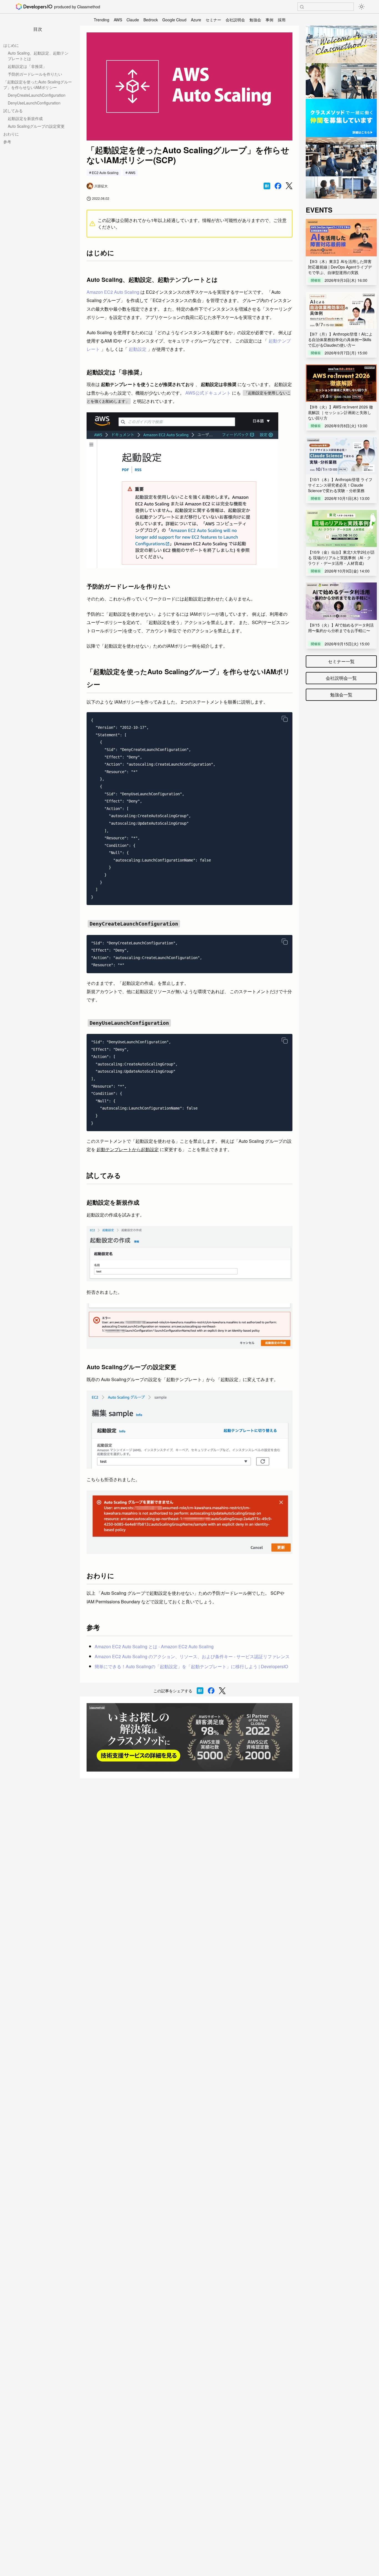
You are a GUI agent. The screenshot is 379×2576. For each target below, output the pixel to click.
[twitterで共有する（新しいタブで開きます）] (289, 186)
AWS (118, 20)
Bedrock (151, 20)
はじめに (11, 45)
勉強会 (255, 20)
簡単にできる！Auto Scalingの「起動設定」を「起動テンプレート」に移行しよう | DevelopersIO (191, 1666)
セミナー (213, 20)
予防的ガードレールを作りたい (35, 74)
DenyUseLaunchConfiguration (34, 103)
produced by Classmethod (77, 7)
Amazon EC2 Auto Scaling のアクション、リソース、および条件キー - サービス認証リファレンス (192, 1656)
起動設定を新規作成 (25, 118)
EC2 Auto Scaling (105, 172)
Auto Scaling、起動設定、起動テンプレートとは (38, 56)
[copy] (285, 719)
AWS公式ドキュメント (208, 393)
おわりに (11, 134)
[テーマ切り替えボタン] (362, 7)
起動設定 (138, 349)
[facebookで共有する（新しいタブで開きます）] (278, 186)
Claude (133, 20)
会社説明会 (235, 20)
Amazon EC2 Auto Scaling (113, 292)
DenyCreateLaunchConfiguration (37, 95)
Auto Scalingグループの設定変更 (36, 126)
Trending (102, 20)
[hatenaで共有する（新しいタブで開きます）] (267, 186)
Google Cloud (174, 20)
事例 (269, 20)
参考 (7, 142)
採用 (282, 20)
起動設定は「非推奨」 (27, 66)
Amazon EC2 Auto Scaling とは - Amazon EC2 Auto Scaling (154, 1646)
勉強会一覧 (341, 695)
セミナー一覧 (341, 661)
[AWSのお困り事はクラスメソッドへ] (189, 1737)
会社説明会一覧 (341, 678)
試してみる (13, 111)
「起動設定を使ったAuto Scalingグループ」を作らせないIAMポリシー (38, 85)
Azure (196, 20)
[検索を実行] (302, 7)
